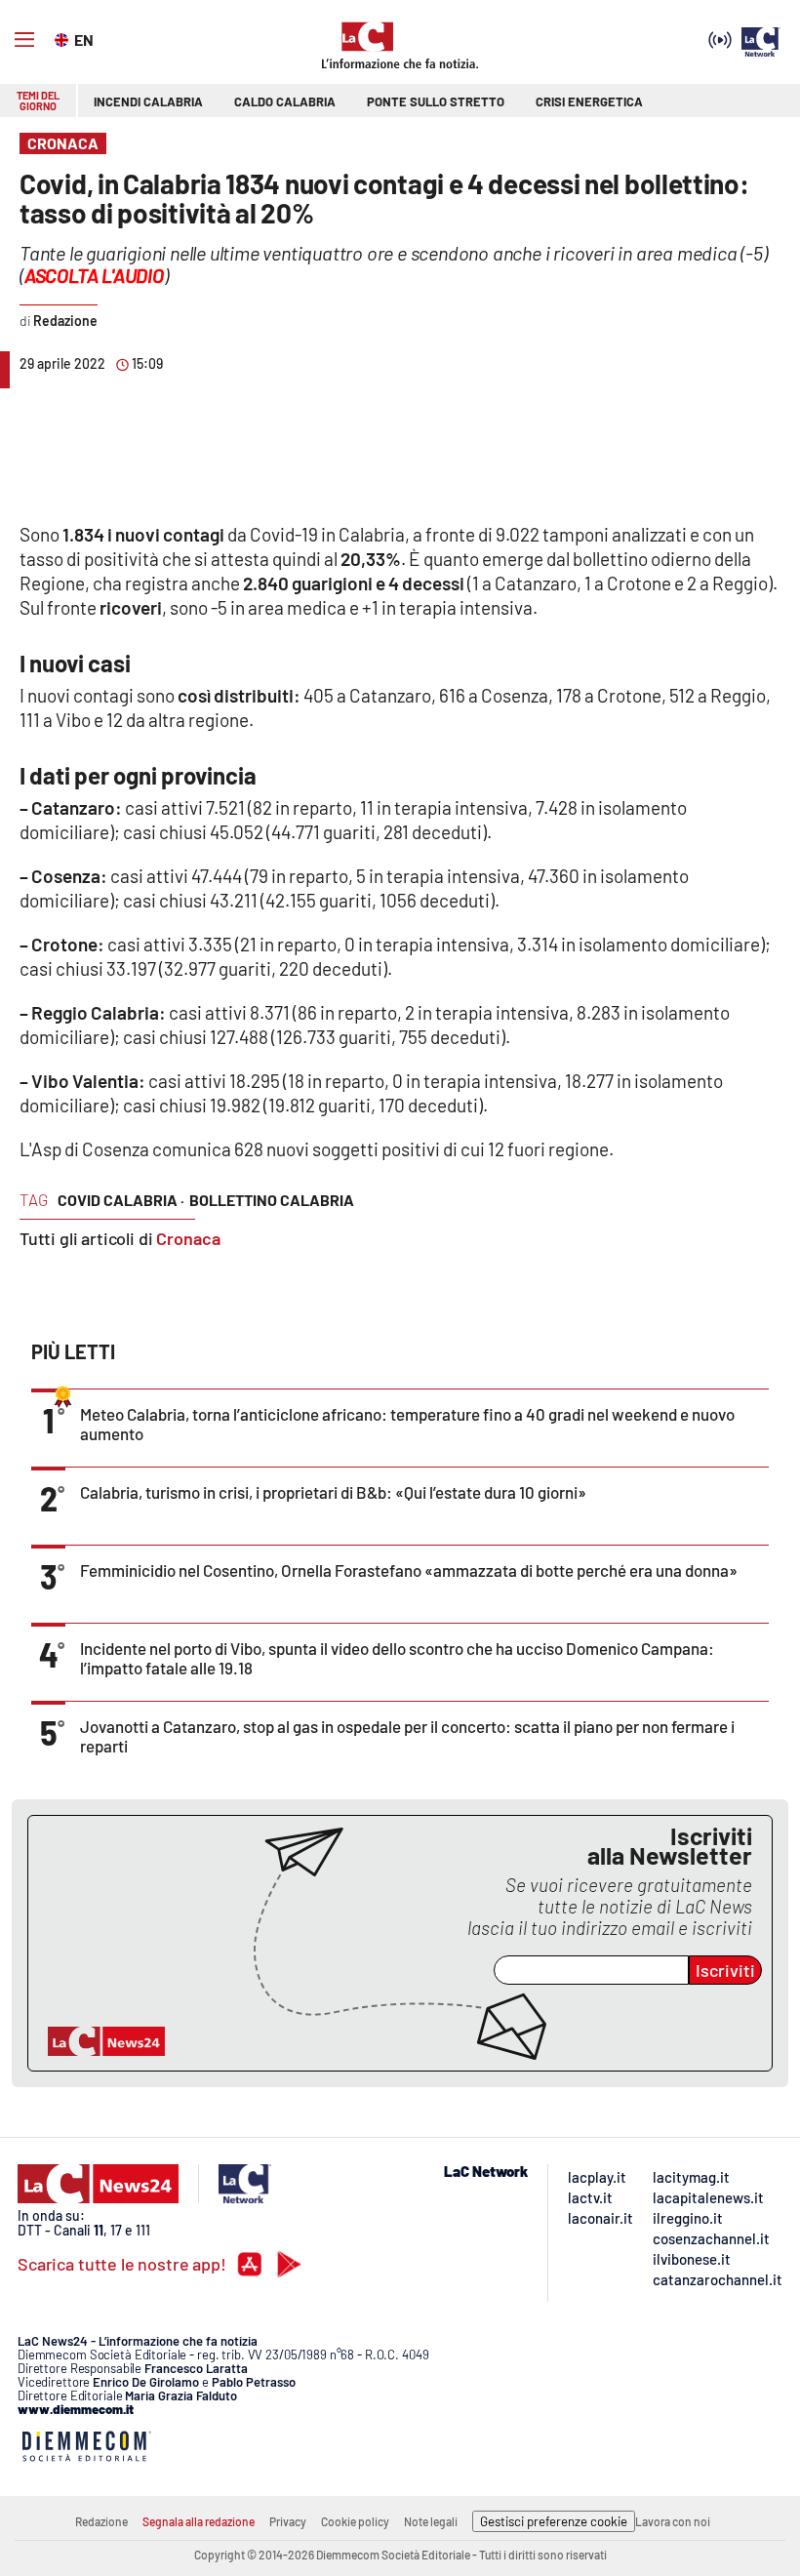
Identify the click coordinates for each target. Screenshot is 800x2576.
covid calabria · (121, 1200)
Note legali (431, 2521)
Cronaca (188, 1238)
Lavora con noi (673, 2521)
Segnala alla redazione (199, 2521)
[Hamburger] (24, 40)
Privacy (288, 2521)
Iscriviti (725, 1970)
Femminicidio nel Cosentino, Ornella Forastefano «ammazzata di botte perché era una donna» (409, 1570)
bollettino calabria (272, 1200)
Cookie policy (355, 2521)
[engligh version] (64, 38)
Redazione (101, 2521)
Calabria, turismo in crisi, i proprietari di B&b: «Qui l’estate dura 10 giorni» (333, 1492)
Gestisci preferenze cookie (554, 2521)
